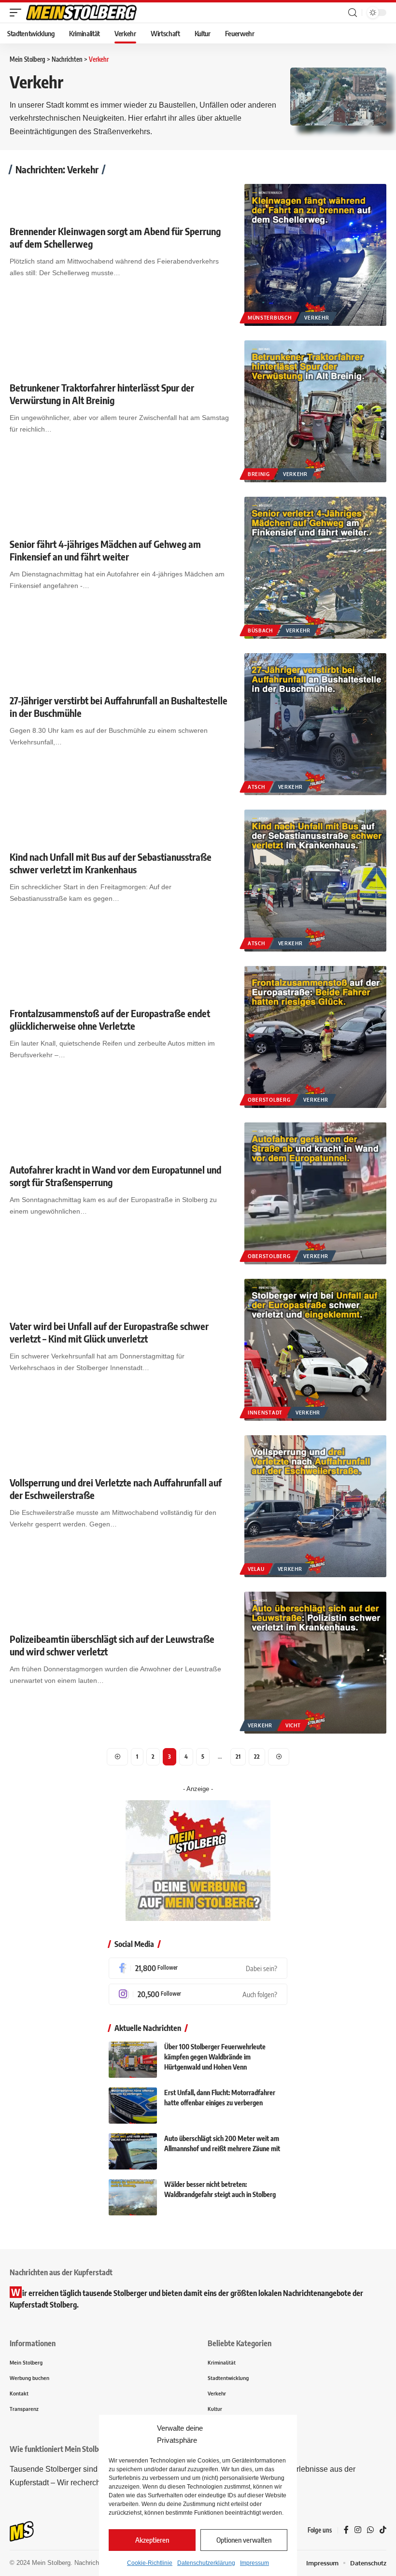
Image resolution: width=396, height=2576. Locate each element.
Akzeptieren (152, 2540)
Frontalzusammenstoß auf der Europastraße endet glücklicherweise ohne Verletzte (110, 1019)
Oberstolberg (269, 1100)
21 (238, 1757)
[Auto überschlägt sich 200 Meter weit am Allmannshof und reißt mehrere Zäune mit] (133, 2151)
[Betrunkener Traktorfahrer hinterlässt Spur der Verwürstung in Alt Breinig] (315, 411)
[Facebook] (198, 1968)
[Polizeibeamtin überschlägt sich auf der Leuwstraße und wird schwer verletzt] (315, 1663)
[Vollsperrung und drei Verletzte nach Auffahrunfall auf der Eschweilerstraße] (315, 1506)
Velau (256, 1569)
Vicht (293, 1725)
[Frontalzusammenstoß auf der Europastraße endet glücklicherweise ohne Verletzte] (315, 1037)
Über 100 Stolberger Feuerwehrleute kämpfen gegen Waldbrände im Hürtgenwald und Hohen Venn (215, 2057)
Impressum (255, 2563)
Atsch (256, 787)
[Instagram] (198, 1994)
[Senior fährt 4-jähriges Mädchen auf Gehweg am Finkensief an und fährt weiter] (315, 568)
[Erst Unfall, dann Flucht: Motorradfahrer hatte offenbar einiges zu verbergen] (133, 2106)
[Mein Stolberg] (81, 13)
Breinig (259, 474)
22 (257, 1757)
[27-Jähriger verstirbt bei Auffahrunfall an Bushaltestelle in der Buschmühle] (315, 724)
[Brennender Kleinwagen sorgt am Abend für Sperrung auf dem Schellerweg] (315, 255)
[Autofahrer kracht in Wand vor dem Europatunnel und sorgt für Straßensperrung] (315, 1193)
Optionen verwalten (244, 2540)
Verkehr (317, 318)
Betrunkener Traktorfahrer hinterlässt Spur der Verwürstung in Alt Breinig (102, 394)
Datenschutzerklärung (206, 2563)
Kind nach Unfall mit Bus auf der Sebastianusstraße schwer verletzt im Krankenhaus (111, 863)
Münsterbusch (269, 318)
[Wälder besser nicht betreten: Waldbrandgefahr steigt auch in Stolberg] (133, 2197)
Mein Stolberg (51, 2563)
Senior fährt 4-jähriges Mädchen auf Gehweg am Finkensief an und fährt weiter (105, 550)
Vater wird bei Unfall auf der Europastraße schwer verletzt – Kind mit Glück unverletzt (109, 1332)
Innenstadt (265, 1413)
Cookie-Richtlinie (150, 2563)
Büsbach (260, 630)
